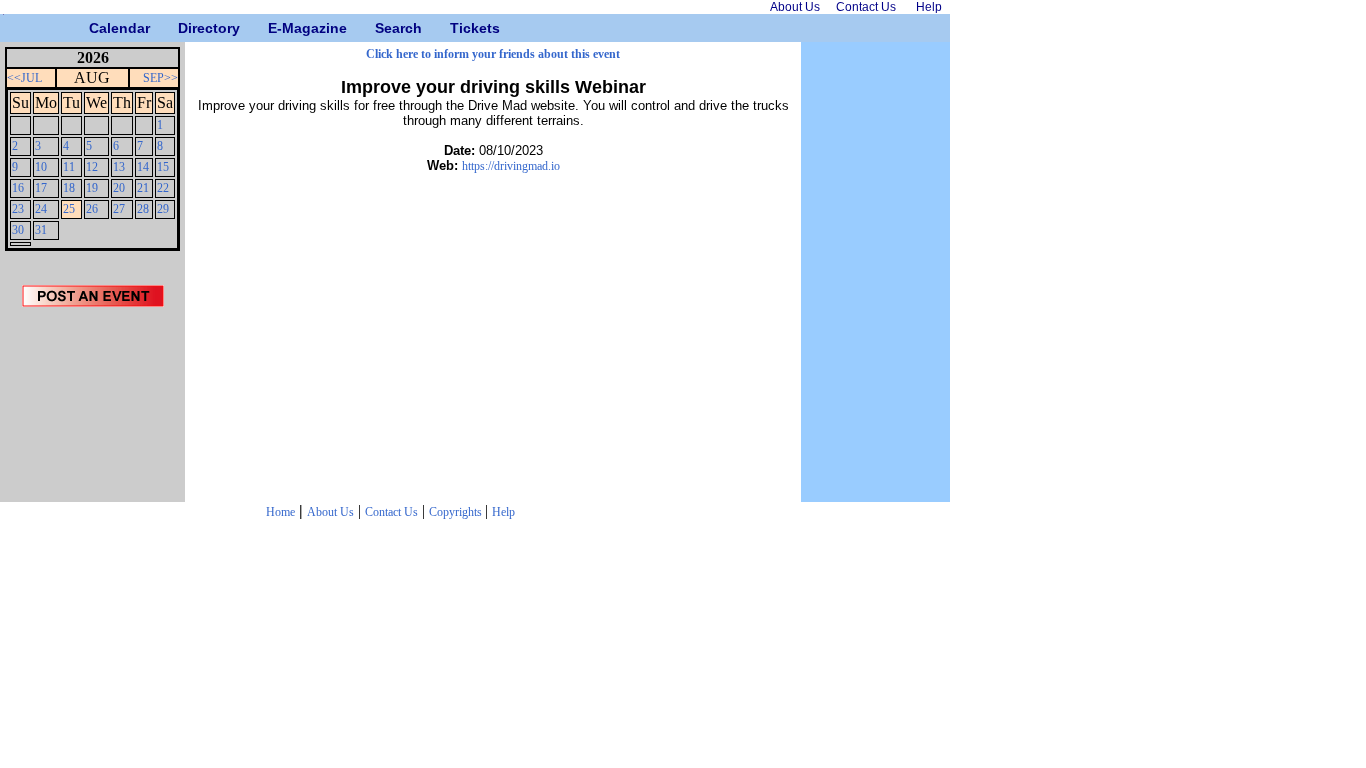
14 (143, 167)
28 (143, 209)
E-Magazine (275, 28)
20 (119, 188)
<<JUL (24, 78)
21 (143, 188)
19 (92, 188)
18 (69, 188)
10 (41, 167)
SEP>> (160, 78)
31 (41, 230)
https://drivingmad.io (511, 166)
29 (163, 209)
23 (18, 209)
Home (280, 512)
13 (119, 167)
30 (18, 230)
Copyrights (457, 512)
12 (92, 167)
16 (18, 188)
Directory (185, 28)
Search (382, 28)
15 (163, 167)
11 (69, 167)
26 (92, 209)
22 (163, 188)
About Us (330, 512)
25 (69, 209)
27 (119, 209)
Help (503, 512)
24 (41, 209)
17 (41, 188)
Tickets (457, 28)
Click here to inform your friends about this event (493, 54)
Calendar (96, 28)
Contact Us (391, 512)
